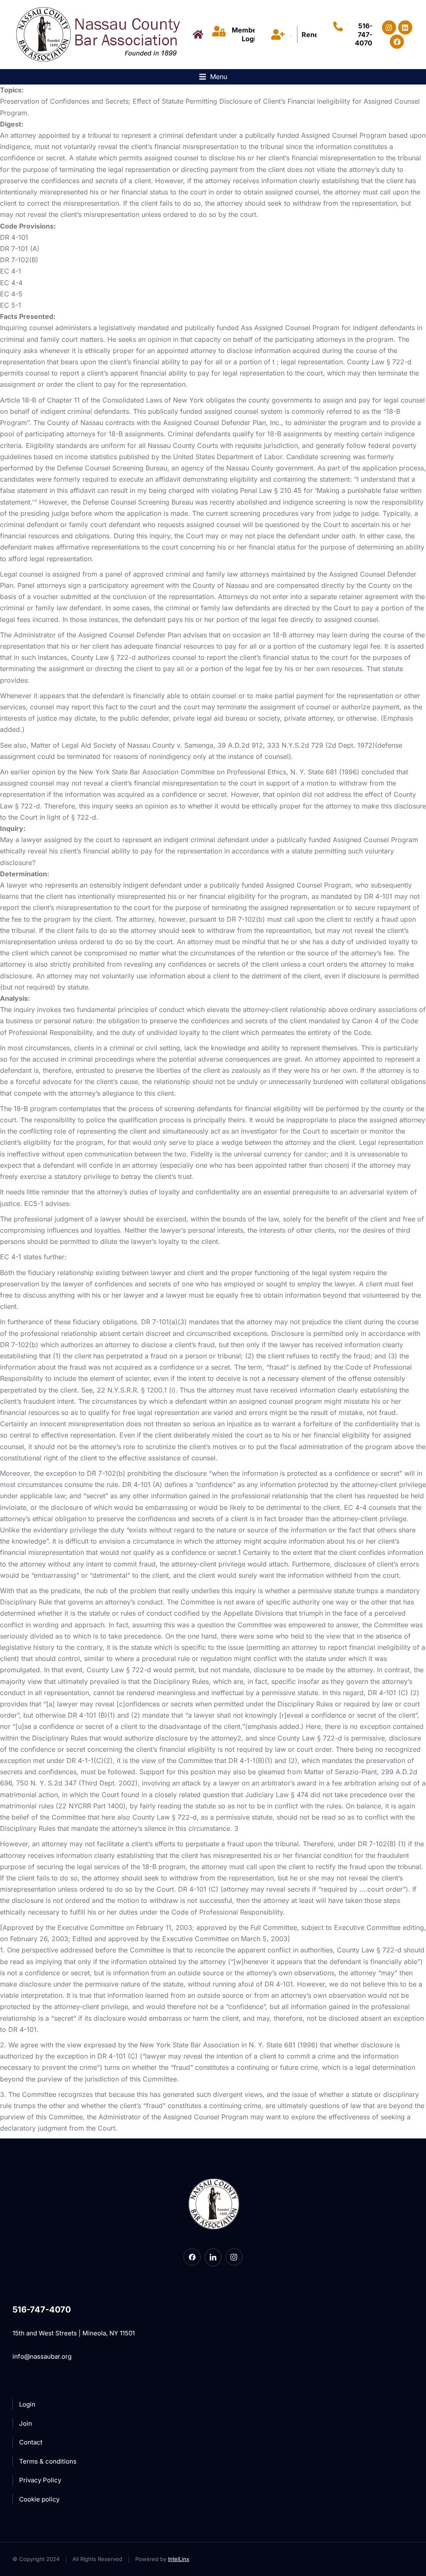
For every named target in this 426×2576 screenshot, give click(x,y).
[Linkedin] (405, 27)
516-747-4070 (364, 35)
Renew (313, 35)
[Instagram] (389, 27)
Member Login (246, 34)
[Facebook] (397, 42)
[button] (213, 77)
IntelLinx (179, 2559)
